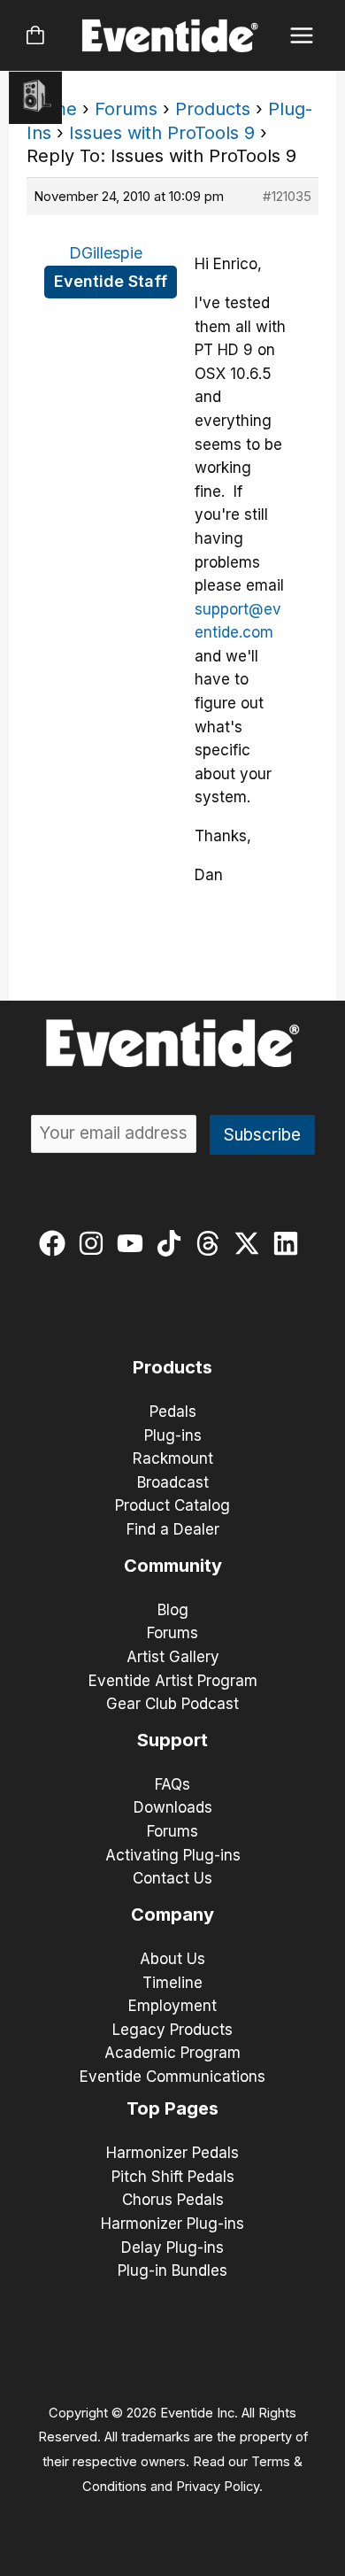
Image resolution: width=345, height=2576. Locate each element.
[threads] (212, 1243)
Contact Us (172, 1878)
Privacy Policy (218, 2487)
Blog (173, 1610)
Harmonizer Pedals (172, 2153)
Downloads (173, 1807)
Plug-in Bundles (172, 2270)
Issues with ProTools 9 (162, 133)
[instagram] (95, 1243)
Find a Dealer (173, 1529)
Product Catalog (172, 1505)
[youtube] (134, 1243)
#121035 (287, 196)
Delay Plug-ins (172, 2247)
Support (172, 1740)
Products (213, 109)
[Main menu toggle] (302, 36)
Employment (172, 2006)
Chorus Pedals (173, 2200)
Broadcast (173, 1482)
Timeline (172, 1983)
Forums (126, 109)
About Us (172, 1959)
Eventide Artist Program (173, 1681)
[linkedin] (290, 1243)
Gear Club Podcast (172, 1704)
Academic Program (172, 2053)
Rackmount (173, 1458)
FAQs (172, 1784)
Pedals (173, 1412)
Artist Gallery (173, 1657)
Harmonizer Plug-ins (172, 2224)
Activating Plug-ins (173, 1855)
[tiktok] (173, 1243)
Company (172, 1915)
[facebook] (56, 1243)
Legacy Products (172, 2030)
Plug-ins (173, 1435)
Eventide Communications (172, 2077)
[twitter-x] (251, 1243)
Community (173, 1566)
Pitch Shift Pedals (173, 2177)
